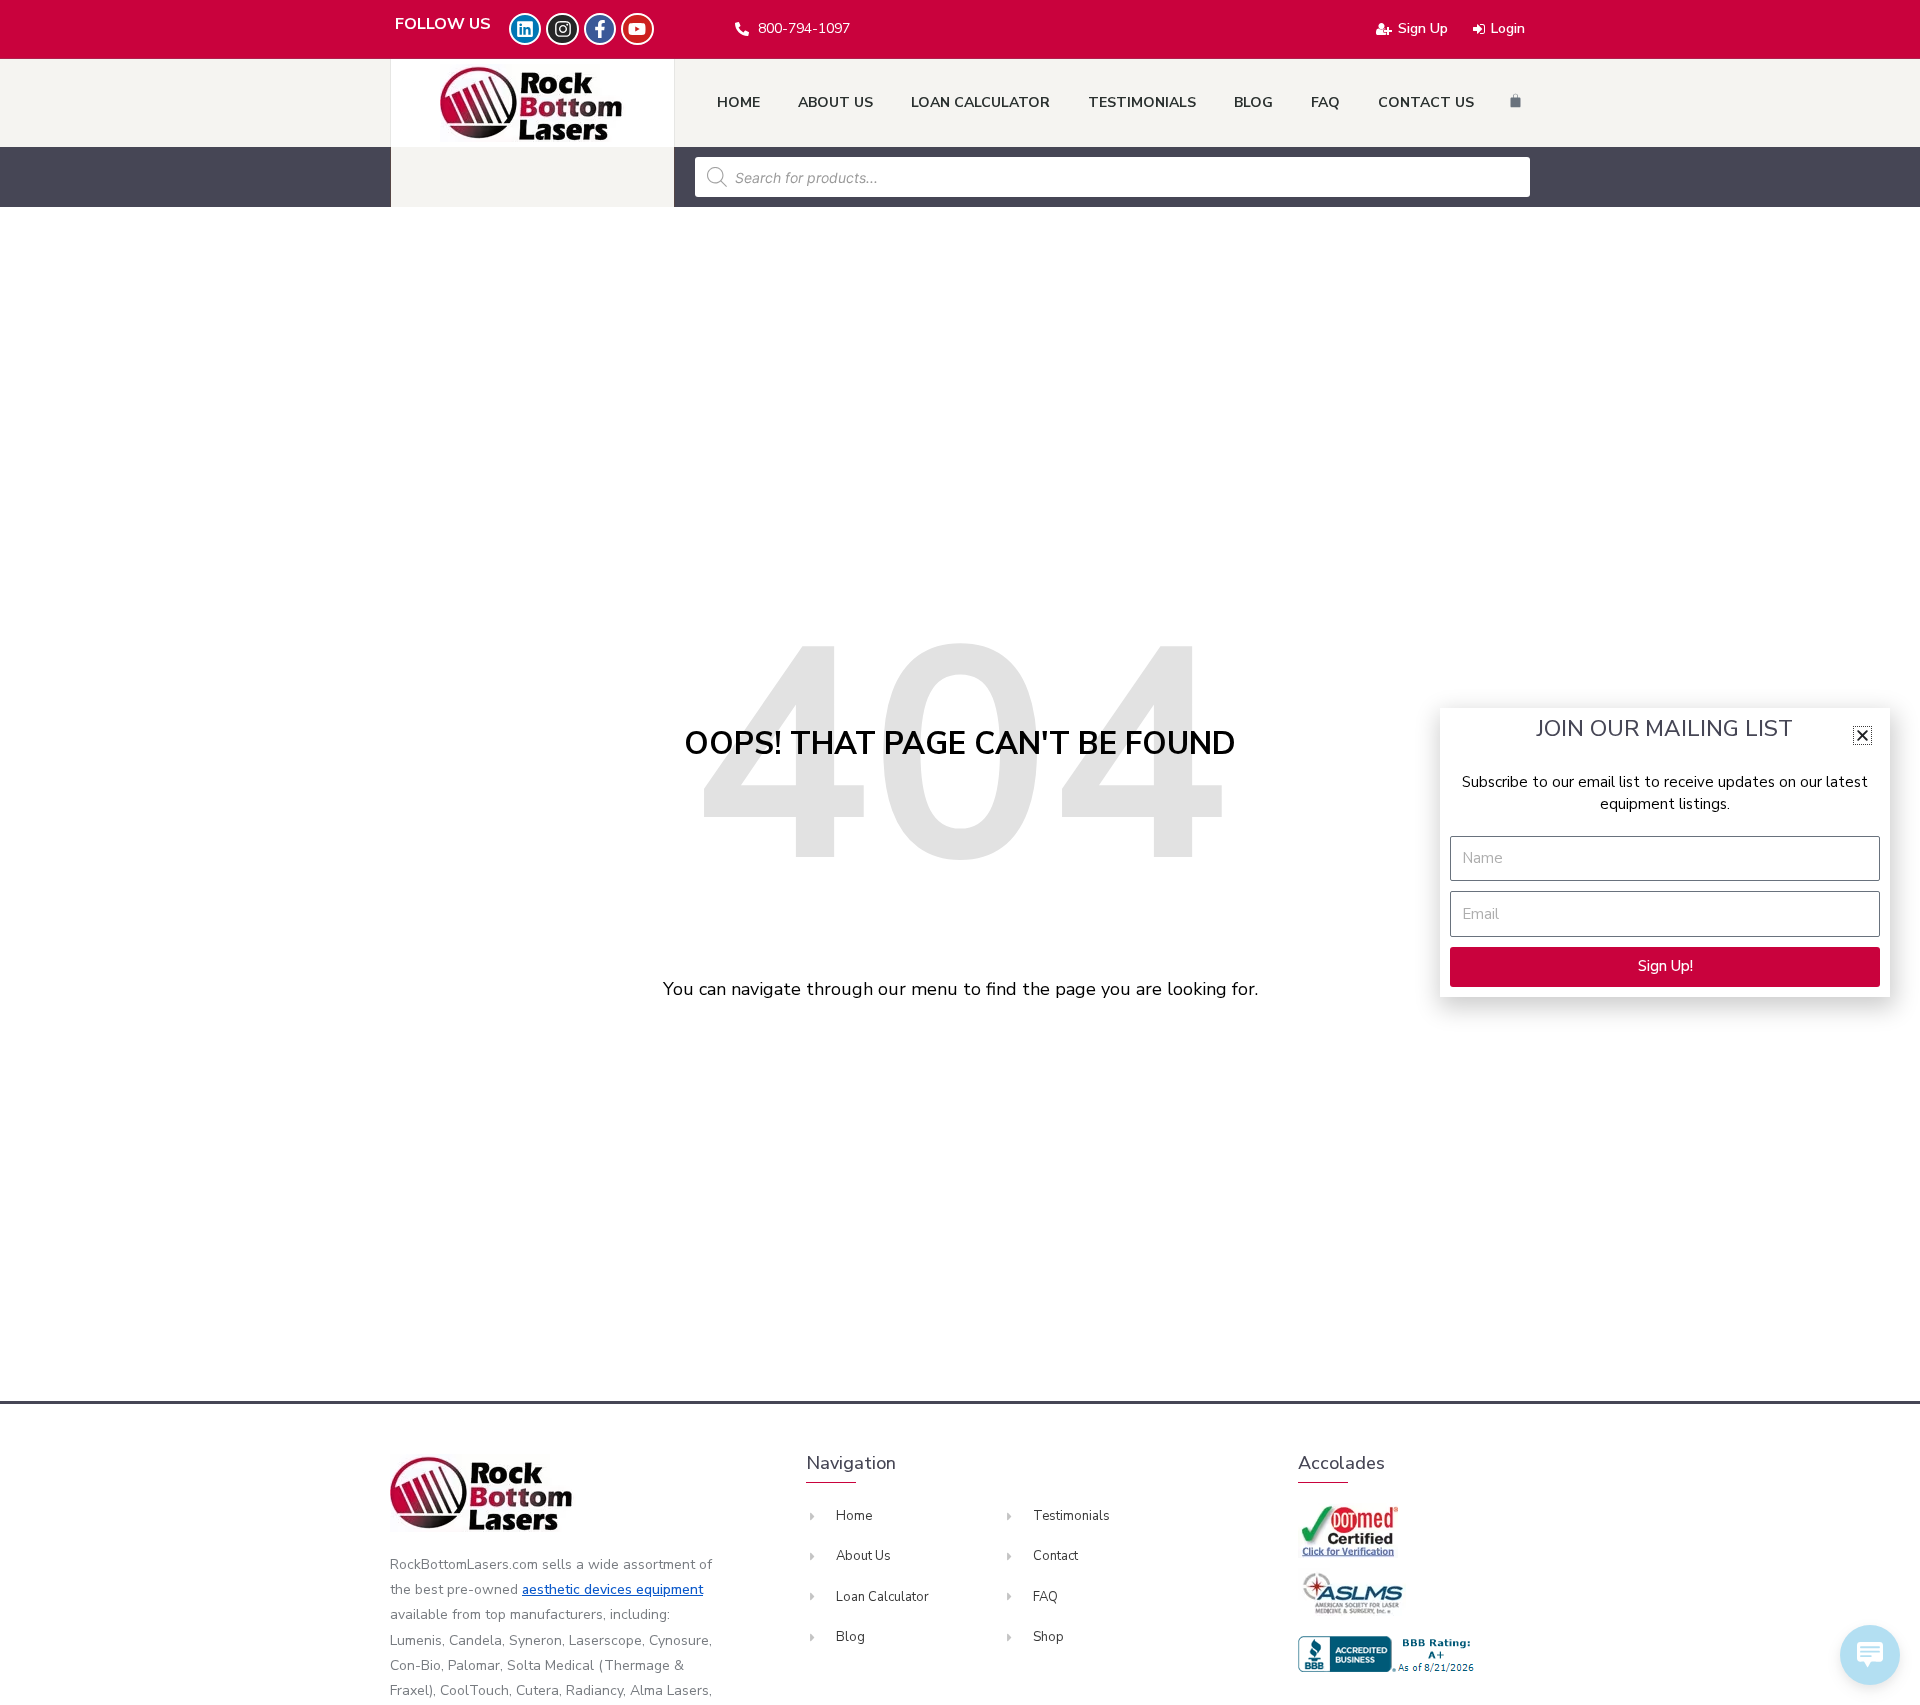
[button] (1862, 735)
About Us (835, 102)
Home (738, 102)
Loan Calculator (980, 102)
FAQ (1325, 102)
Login (1508, 28)
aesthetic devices (579, 1589)
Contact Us (1426, 102)
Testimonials (1142, 102)
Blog (1253, 102)
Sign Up (1423, 28)
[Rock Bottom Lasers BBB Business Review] (1389, 1654)
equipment (669, 1589)
